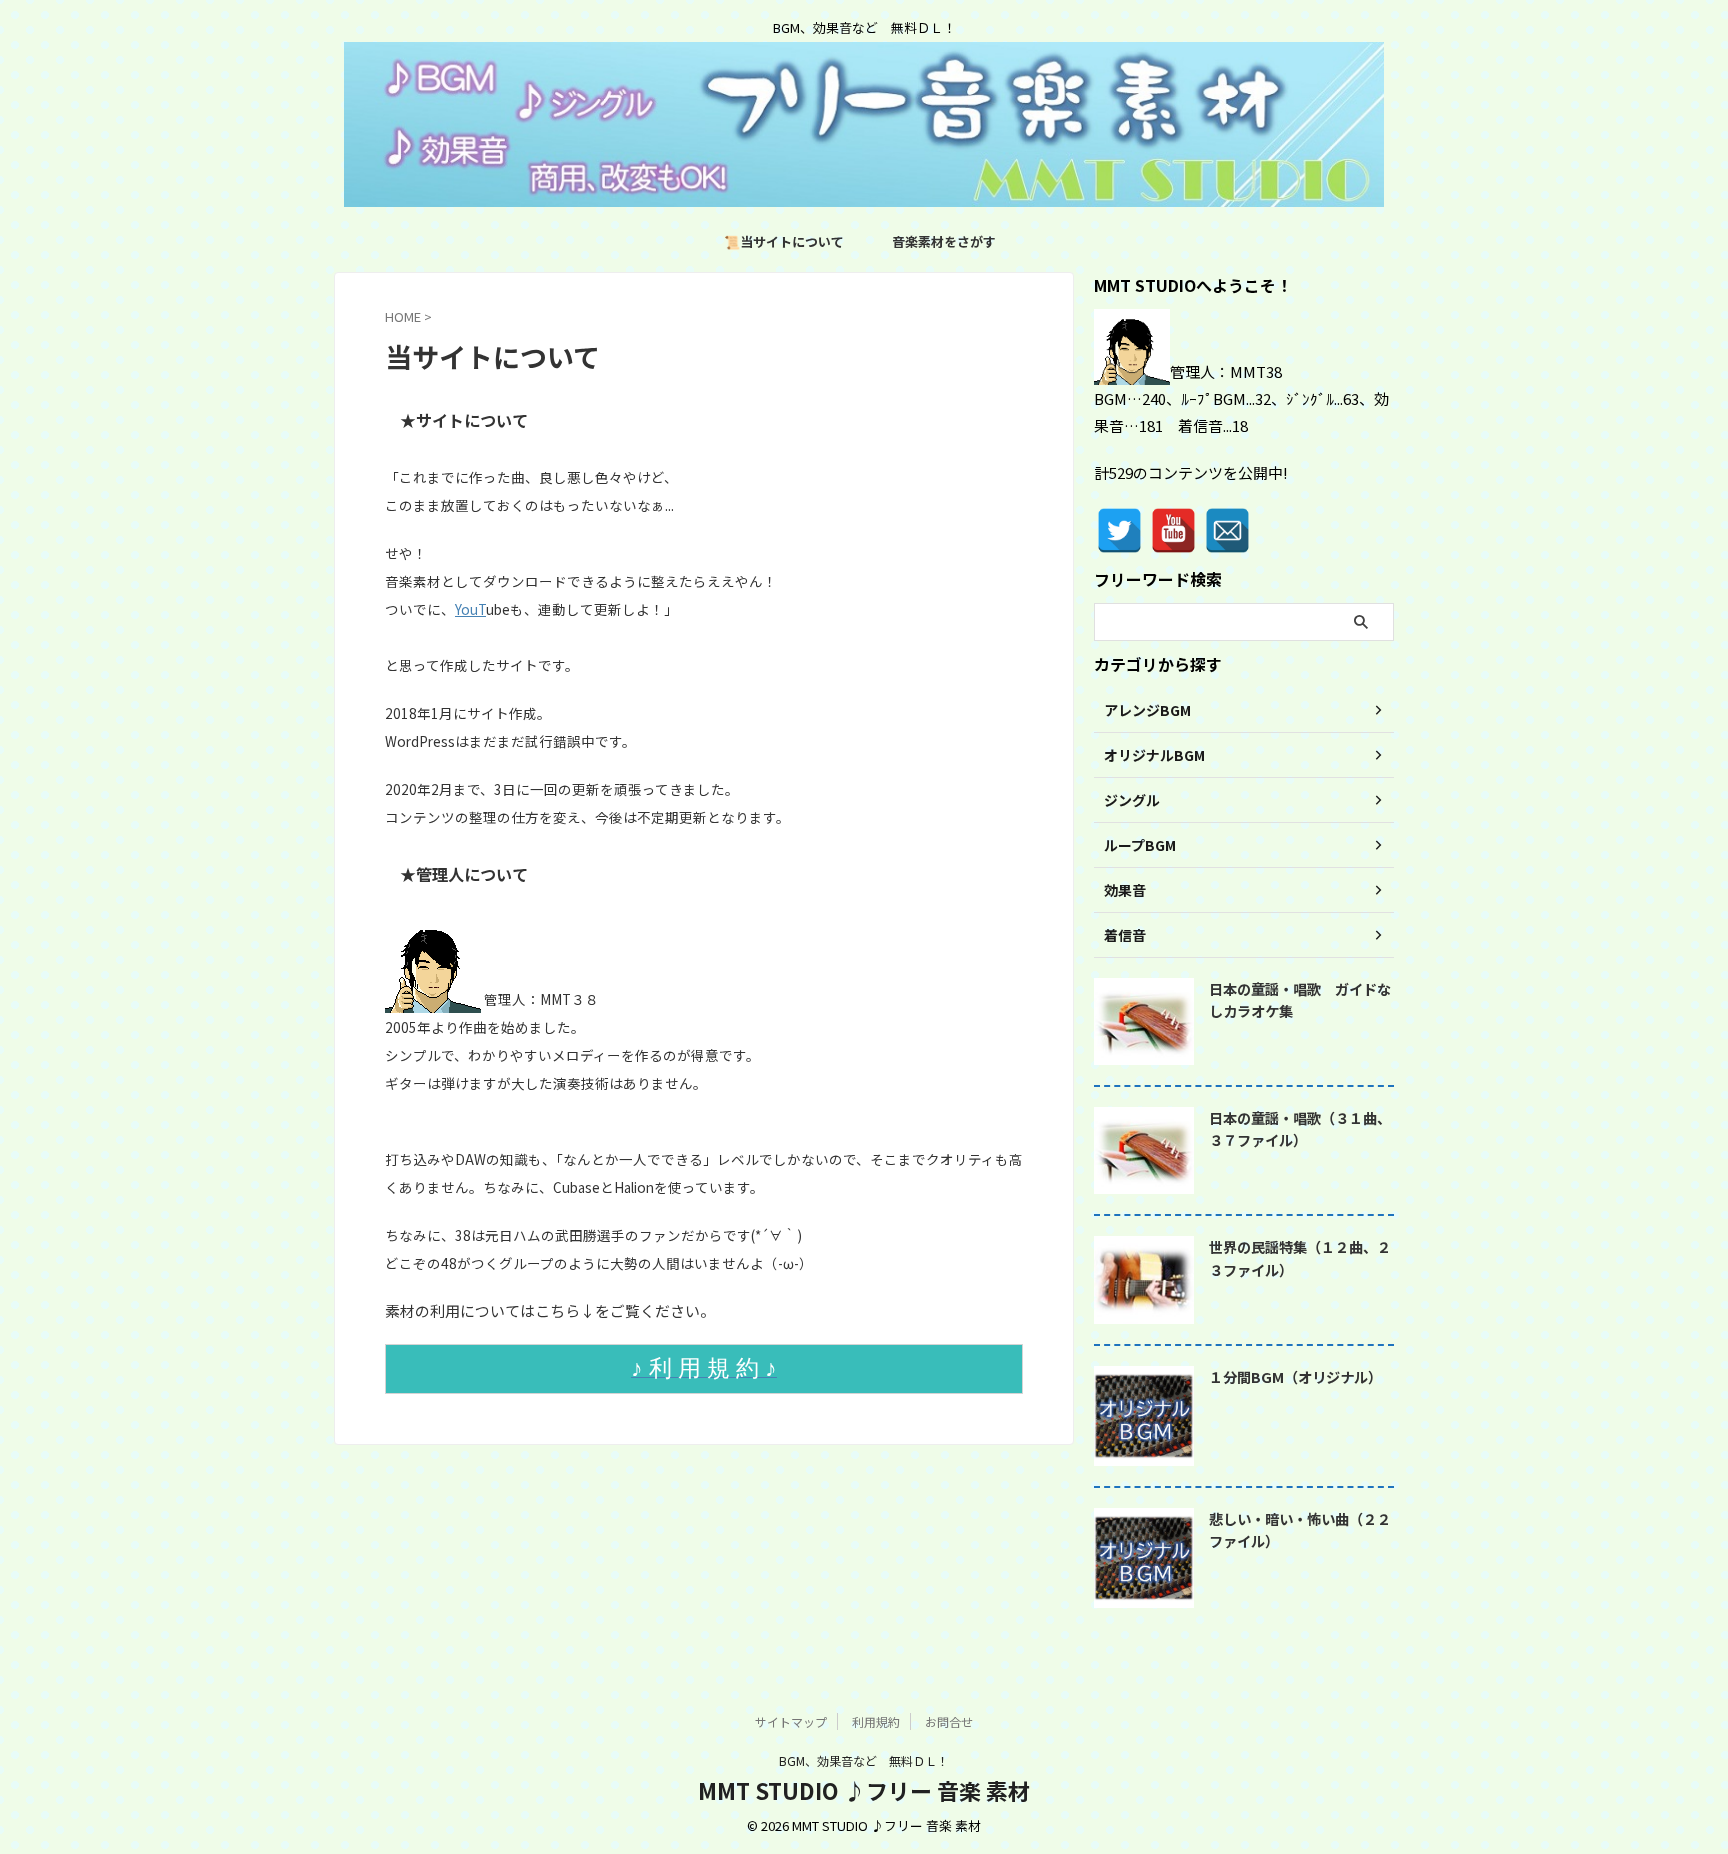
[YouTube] (1173, 530)
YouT (470, 609)
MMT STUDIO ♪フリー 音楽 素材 (864, 1790)
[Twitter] (1119, 530)
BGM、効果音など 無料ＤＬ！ (864, 1760)
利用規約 (876, 1721)
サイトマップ (791, 1721)
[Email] (1227, 530)
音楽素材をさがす (944, 241)
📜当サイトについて (784, 241)
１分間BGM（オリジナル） (1295, 1376)
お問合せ (949, 1721)
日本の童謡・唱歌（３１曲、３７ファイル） (1300, 1129)
